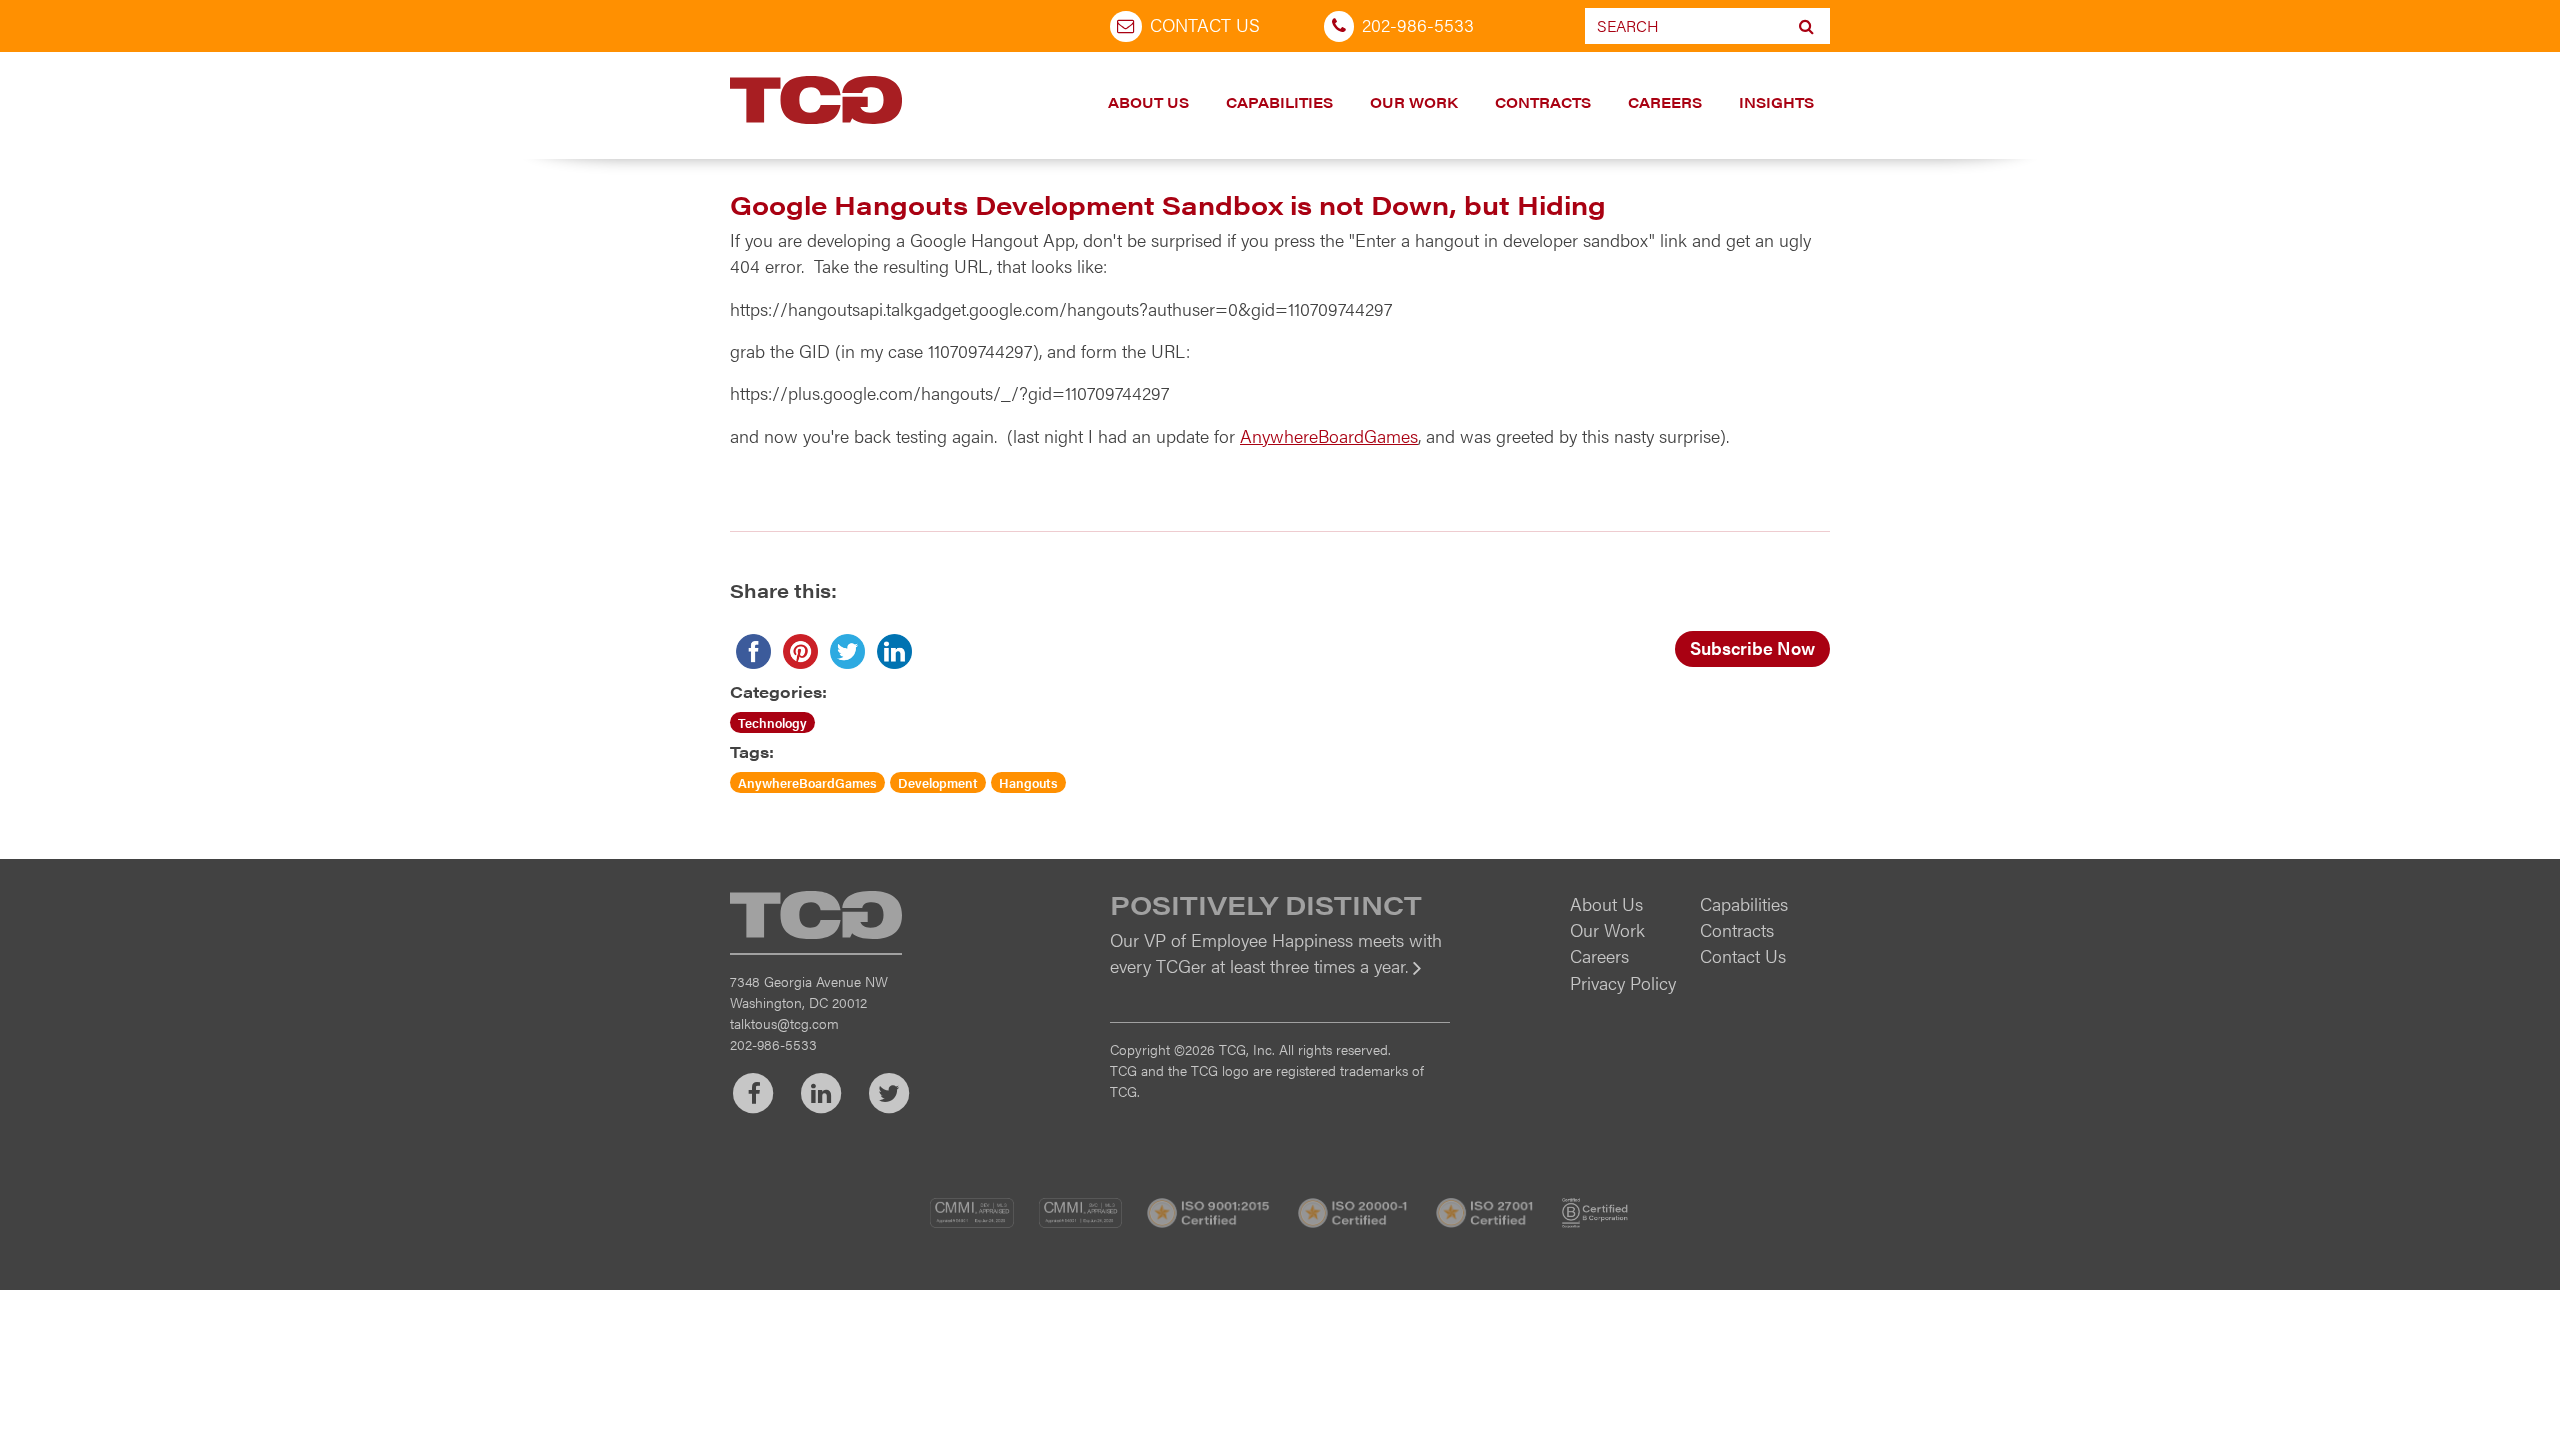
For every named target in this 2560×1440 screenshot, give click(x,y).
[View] (1280, 979)
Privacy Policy (1623, 982)
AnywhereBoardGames (1329, 435)
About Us (1148, 102)
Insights (1776, 102)
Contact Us (1205, 24)
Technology (772, 722)
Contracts (1543, 102)
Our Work (1414, 102)
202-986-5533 (1418, 24)
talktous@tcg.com (784, 1023)
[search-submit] (1806, 26)
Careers (1665, 102)
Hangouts (1028, 782)
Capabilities (1279, 102)
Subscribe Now (1752, 647)
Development (938, 782)
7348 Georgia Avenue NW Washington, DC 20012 (809, 991)
